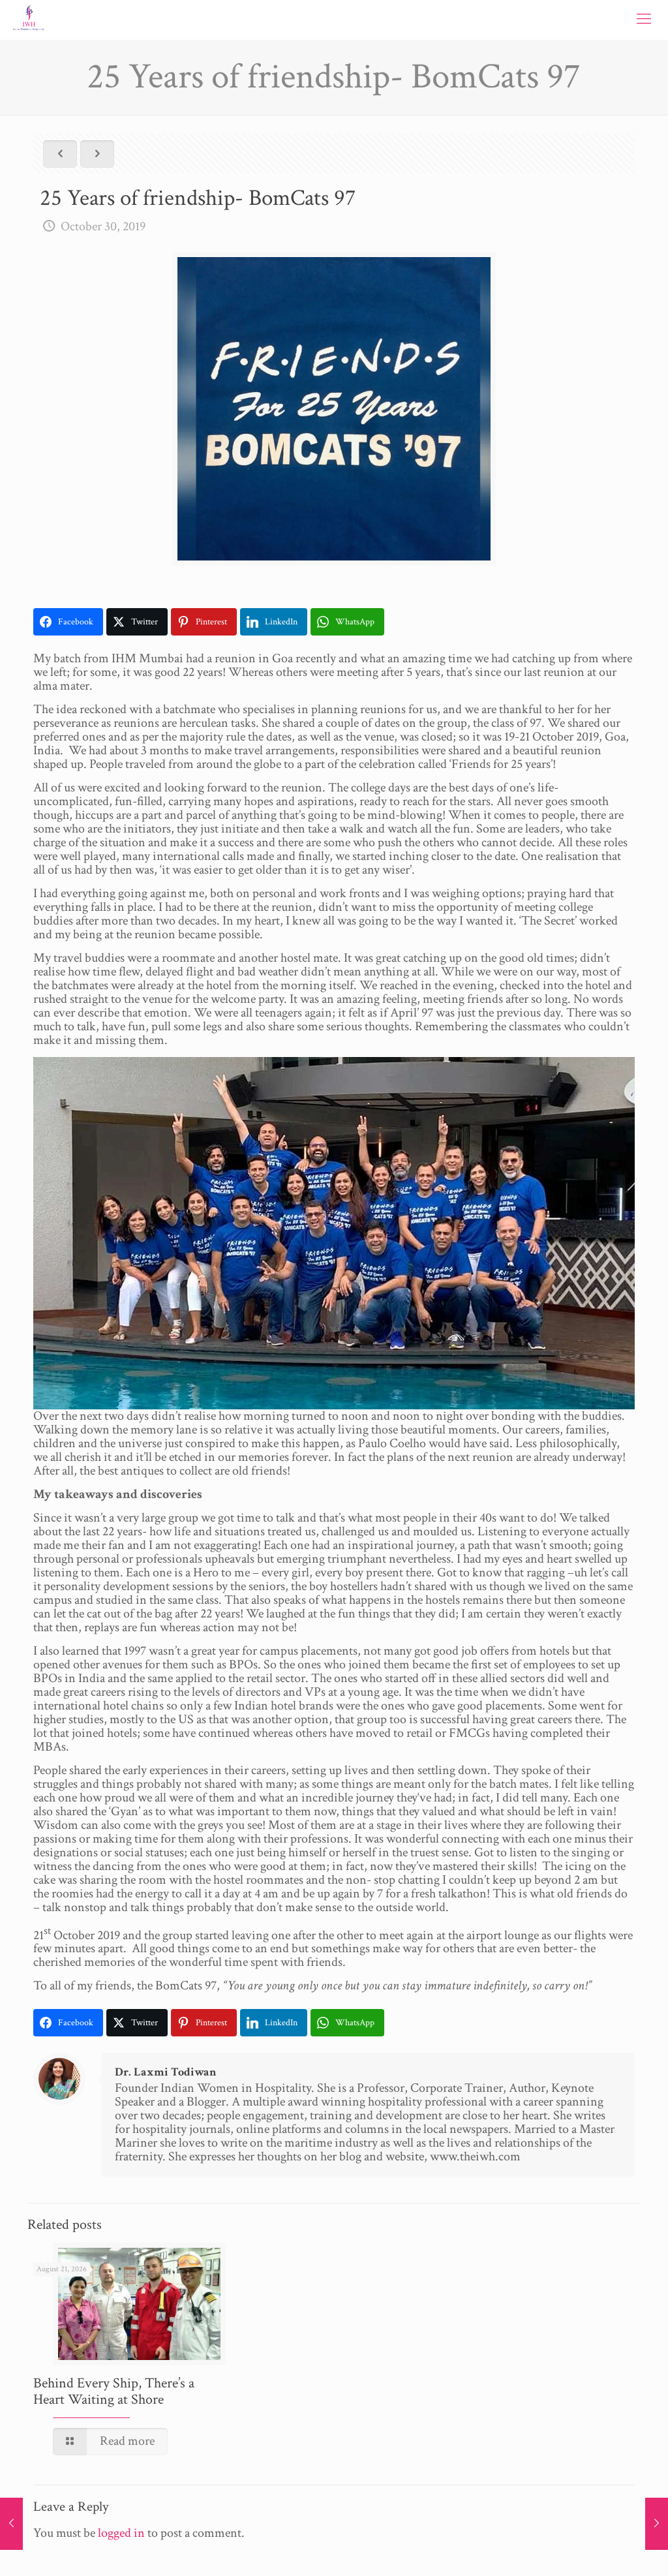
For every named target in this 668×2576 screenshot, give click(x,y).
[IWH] (29, 20)
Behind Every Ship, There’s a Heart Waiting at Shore (114, 2391)
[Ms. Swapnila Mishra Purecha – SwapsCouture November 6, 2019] (657, 2524)
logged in (121, 2533)
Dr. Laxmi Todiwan (166, 2072)
